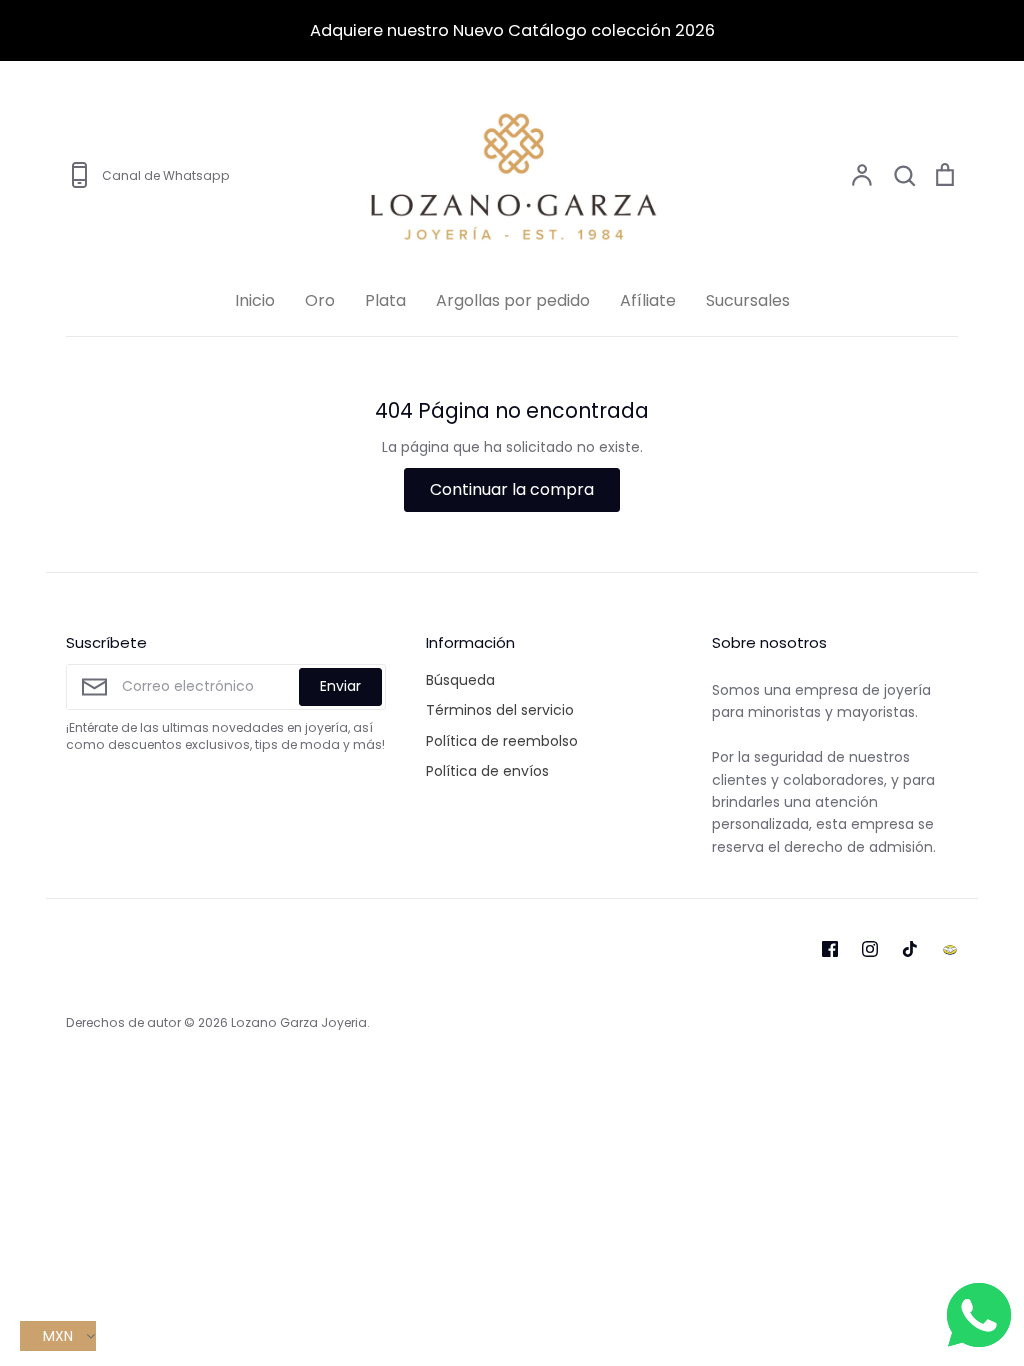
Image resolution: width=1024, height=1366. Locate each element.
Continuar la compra (512, 489)
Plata (385, 300)
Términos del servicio (500, 710)
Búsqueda (460, 680)
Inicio (255, 300)
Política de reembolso (502, 741)
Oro (320, 300)
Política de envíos (487, 771)
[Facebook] (830, 949)
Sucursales (748, 300)
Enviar (340, 686)
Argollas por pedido (513, 300)
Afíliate (648, 300)
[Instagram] (870, 949)
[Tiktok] (910, 949)
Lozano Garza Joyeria (299, 1022)
